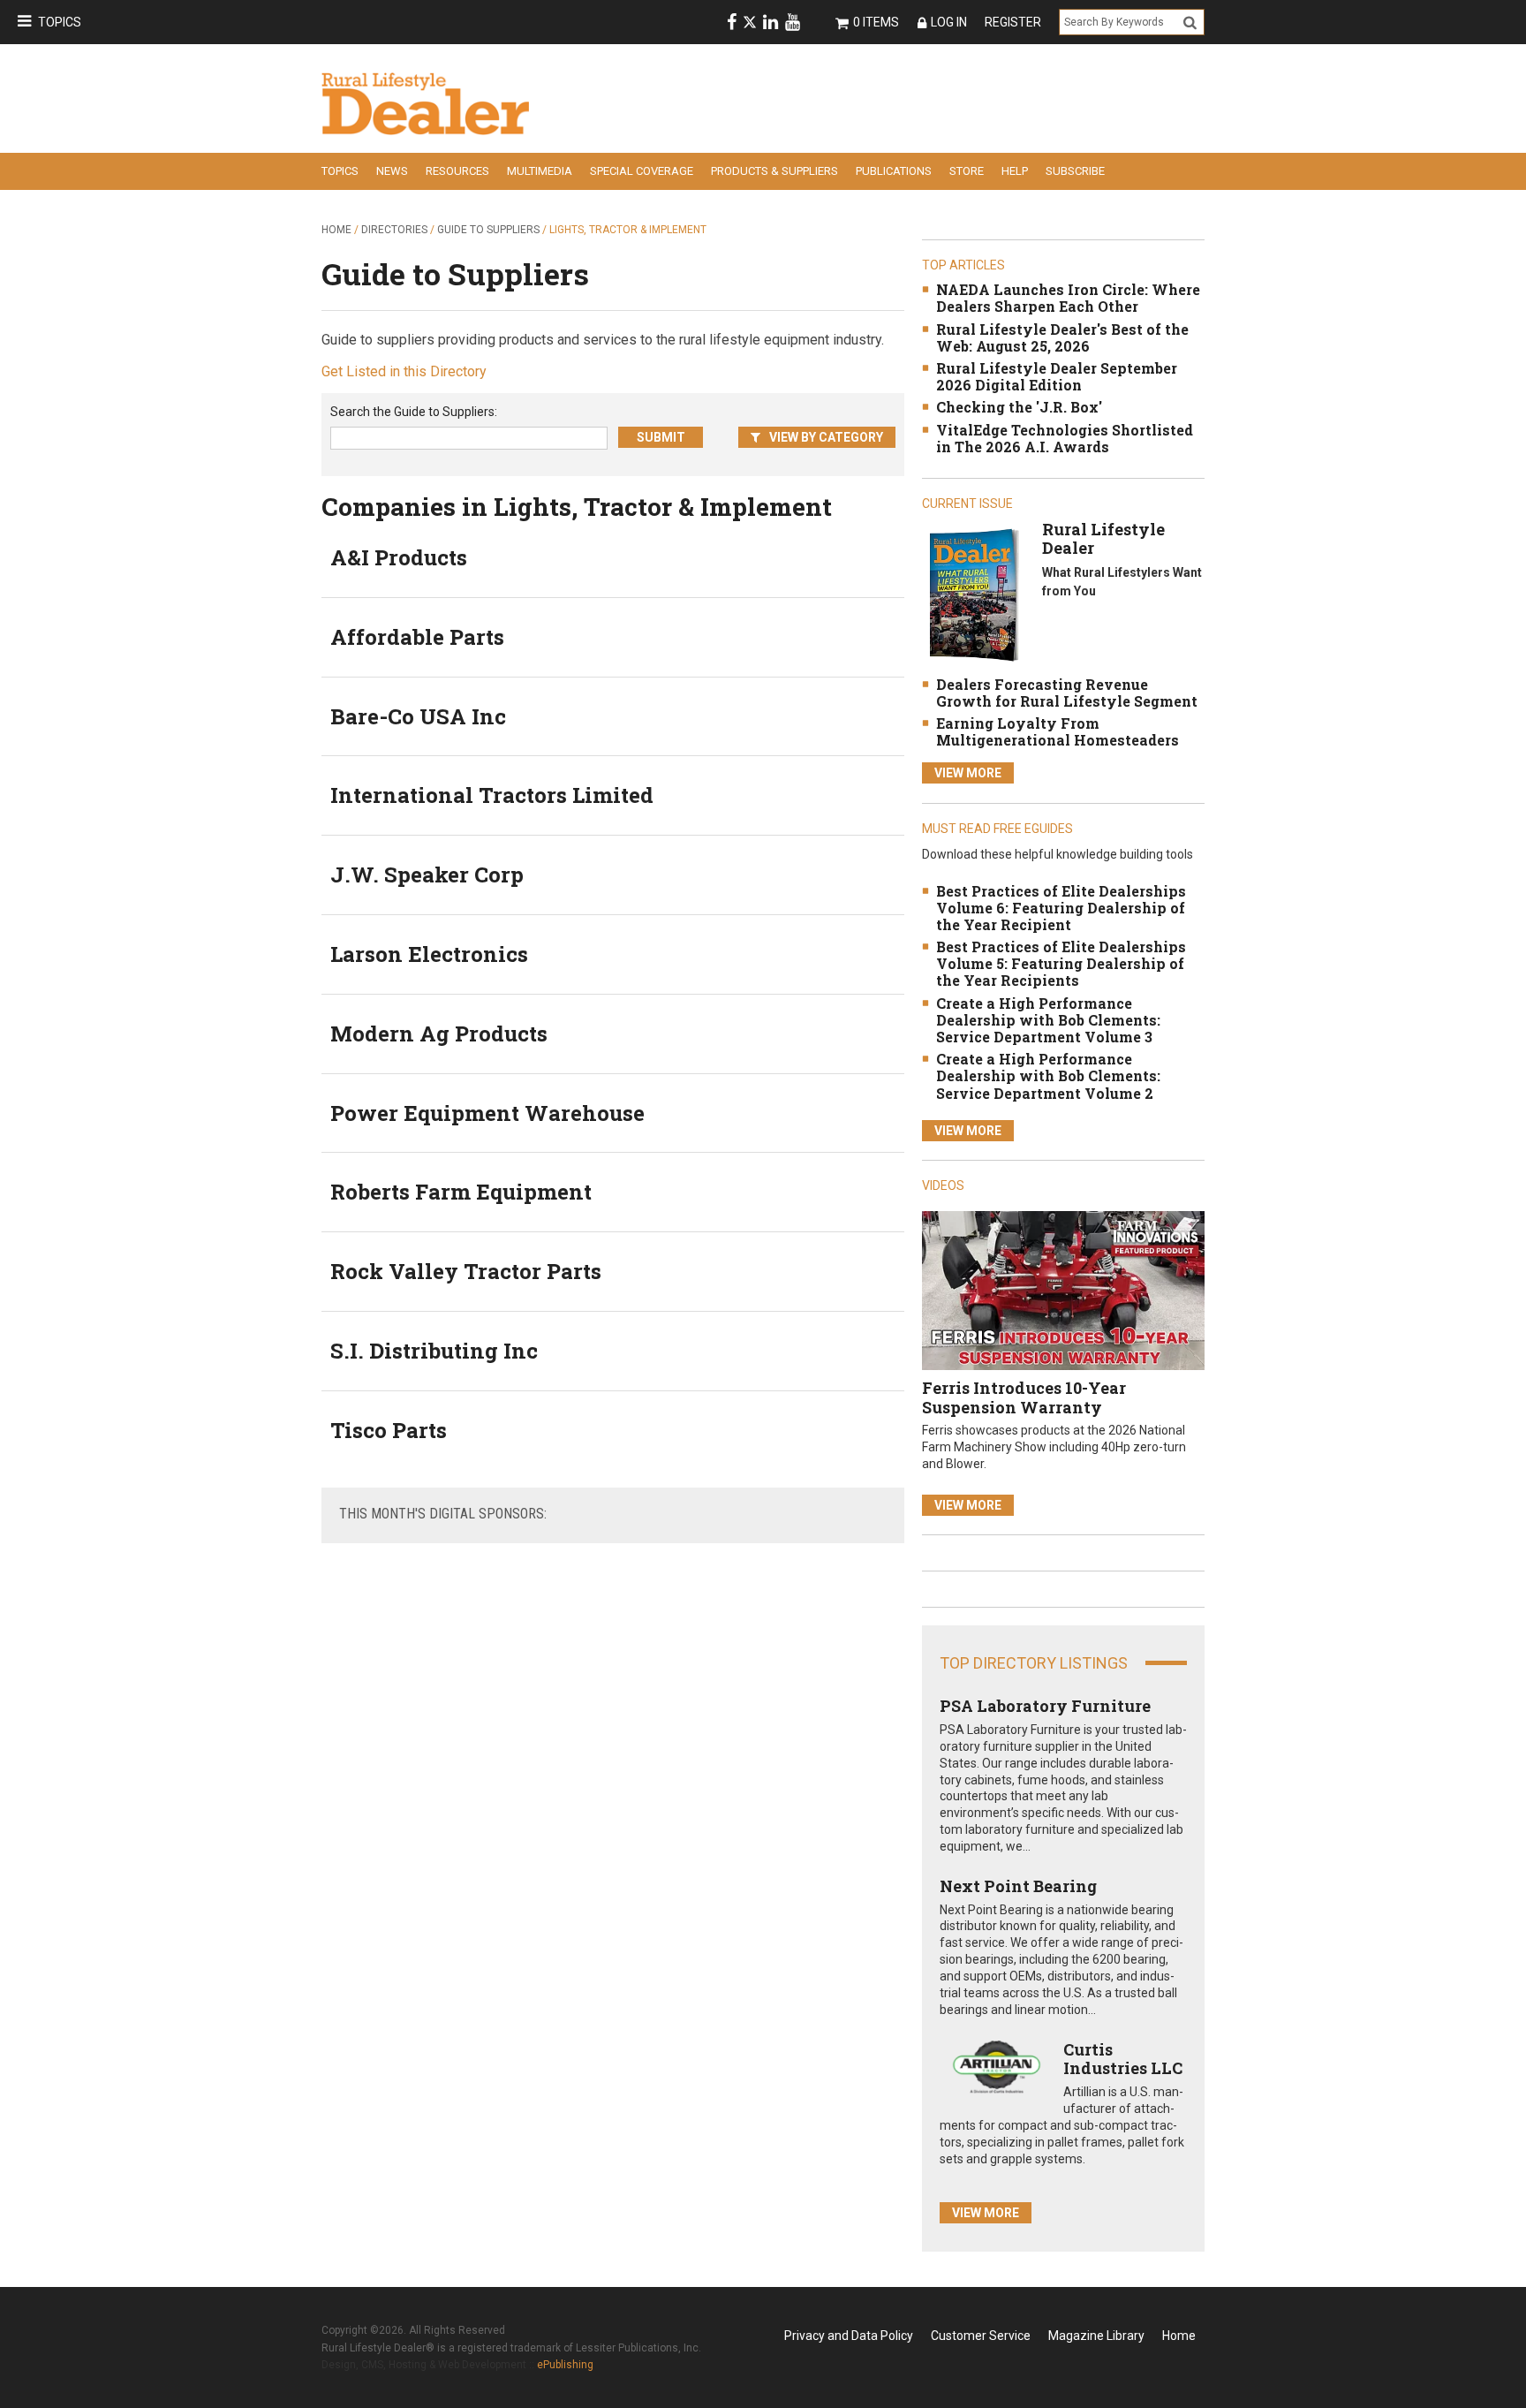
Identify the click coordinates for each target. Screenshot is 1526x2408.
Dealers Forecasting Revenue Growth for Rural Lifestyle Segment (1067, 693)
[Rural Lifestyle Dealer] (974, 594)
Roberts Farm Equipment (461, 1192)
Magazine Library (1096, 2336)
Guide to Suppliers (488, 230)
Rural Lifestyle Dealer (1103, 539)
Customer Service (981, 2336)
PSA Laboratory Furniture (1045, 1706)
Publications (894, 171)
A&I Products (399, 557)
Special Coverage (642, 171)
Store (967, 171)
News (392, 171)
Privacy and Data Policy (849, 2336)
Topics (60, 22)
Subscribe (1075, 171)
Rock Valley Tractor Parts (466, 1271)
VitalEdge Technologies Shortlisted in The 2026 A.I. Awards (1065, 438)
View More (968, 773)
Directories (394, 230)
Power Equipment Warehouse (487, 1113)
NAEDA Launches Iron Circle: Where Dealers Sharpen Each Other (1068, 298)
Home (336, 230)
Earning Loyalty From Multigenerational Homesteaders (1058, 731)
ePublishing (565, 2365)
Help (1015, 171)
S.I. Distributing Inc (434, 1351)
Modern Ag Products (439, 1034)
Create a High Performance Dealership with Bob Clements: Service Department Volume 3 (1048, 1020)
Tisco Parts (389, 1430)
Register (1013, 22)
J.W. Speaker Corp (427, 875)
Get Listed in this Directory (404, 371)
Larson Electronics (429, 954)
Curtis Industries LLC (1123, 2059)
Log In (949, 22)
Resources (457, 171)
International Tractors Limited (492, 795)
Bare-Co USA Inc (418, 716)
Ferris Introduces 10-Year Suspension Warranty (1024, 1397)
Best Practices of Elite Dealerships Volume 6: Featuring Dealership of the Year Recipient (1061, 908)
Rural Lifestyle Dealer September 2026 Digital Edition (1057, 376)
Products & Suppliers (774, 171)
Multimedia (540, 171)
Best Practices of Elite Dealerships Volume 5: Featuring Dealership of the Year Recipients (1061, 963)
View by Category (826, 437)
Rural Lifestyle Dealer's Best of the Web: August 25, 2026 (1062, 337)
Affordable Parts (417, 637)
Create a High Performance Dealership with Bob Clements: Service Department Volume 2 (1048, 1075)
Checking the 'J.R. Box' (1019, 407)
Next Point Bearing (1018, 1886)
